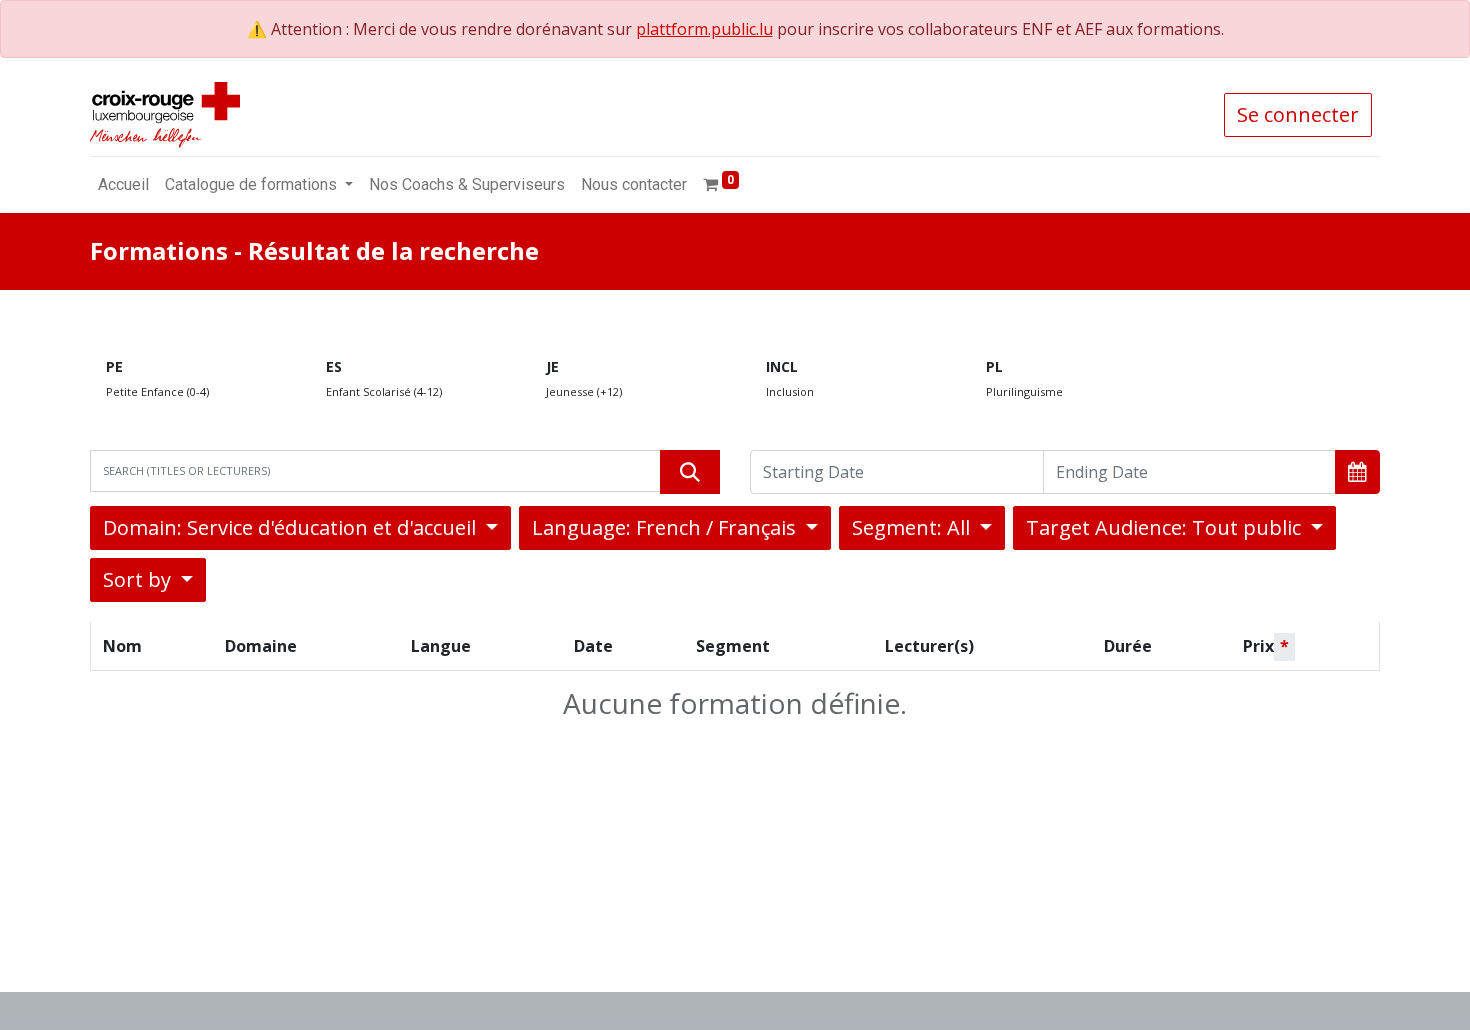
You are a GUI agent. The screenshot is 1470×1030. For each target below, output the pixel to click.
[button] (1357, 472)
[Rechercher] (690, 472)
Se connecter (1298, 114)
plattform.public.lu (704, 29)
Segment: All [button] (913, 527)
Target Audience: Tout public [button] (1166, 527)
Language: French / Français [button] (666, 527)
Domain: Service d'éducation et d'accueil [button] (292, 527)
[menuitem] (123, 185)
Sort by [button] (139, 579)
